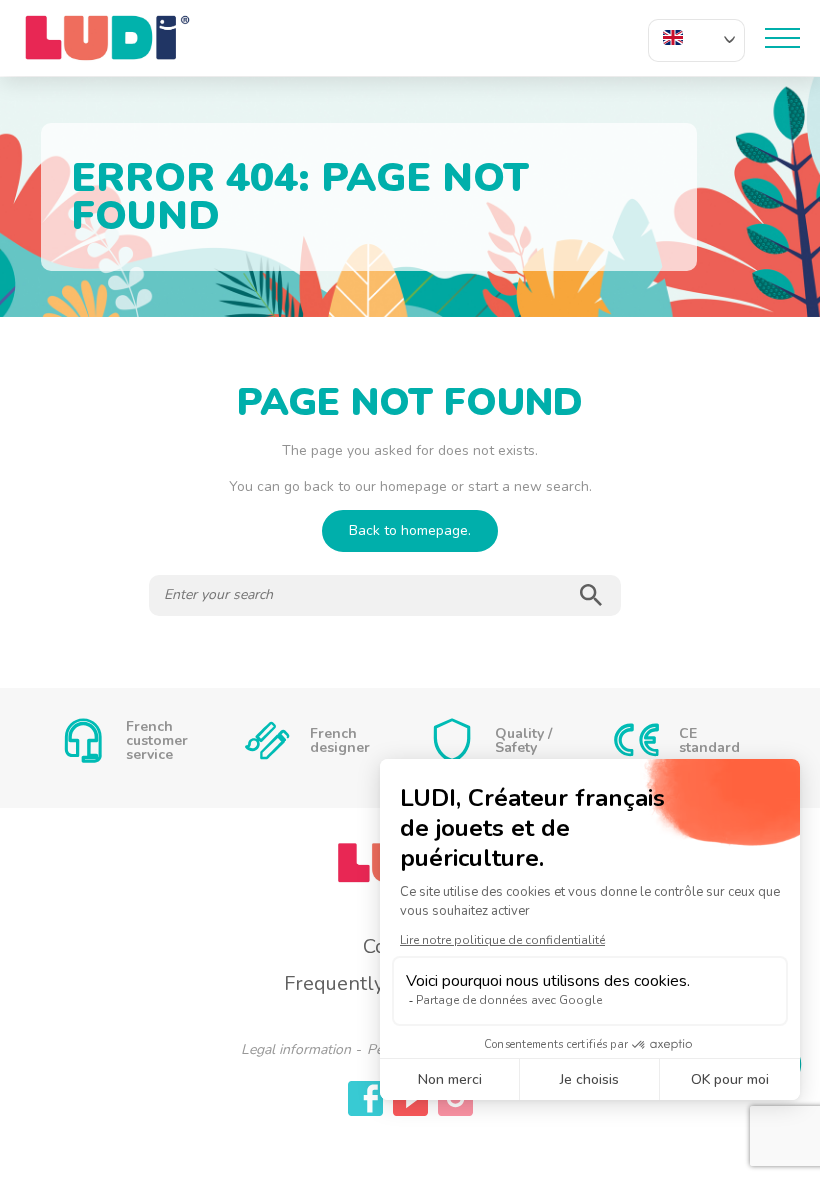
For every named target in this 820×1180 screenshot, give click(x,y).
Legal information (296, 1049)
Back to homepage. (410, 530)
